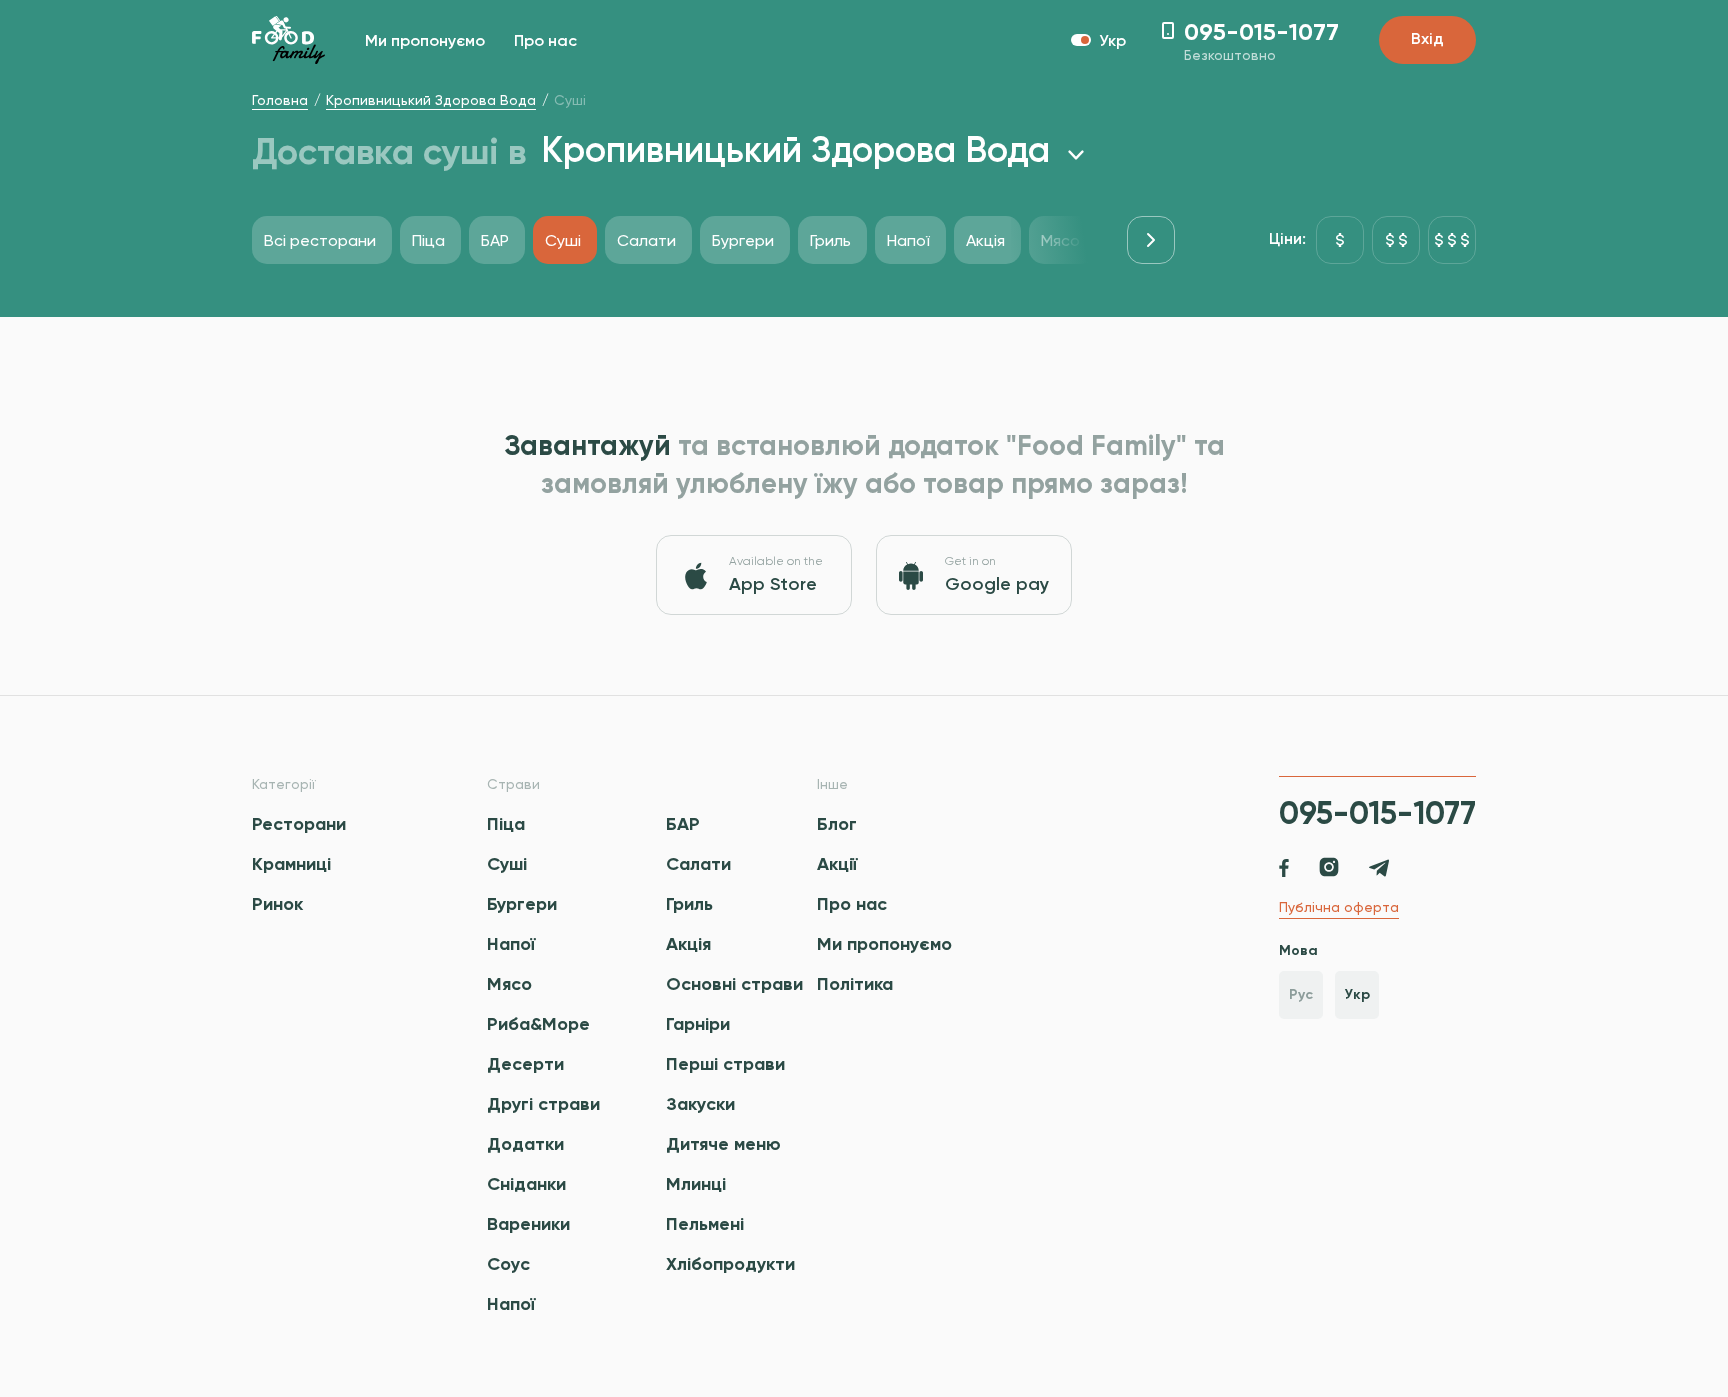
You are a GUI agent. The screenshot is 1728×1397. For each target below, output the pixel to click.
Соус (508, 1264)
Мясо (509, 984)
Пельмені (705, 1224)
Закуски (700, 1104)
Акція (688, 944)
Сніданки (526, 1184)
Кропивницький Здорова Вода (431, 100)
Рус (1301, 994)
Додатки (525, 1144)
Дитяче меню (723, 1144)
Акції (837, 864)
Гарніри (698, 1024)
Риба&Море (538, 1024)
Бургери (522, 904)
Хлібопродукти (730, 1264)
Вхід (1427, 40)
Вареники (528, 1224)
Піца (506, 824)
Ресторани (299, 824)
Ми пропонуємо (425, 42)
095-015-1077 (1377, 813)
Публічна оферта (1339, 907)
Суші (507, 864)
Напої (511, 944)
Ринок (277, 904)
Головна (280, 100)
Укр (1357, 994)
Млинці (696, 1184)
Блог (837, 824)
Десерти (525, 1064)
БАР (683, 824)
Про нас (545, 42)
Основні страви (734, 984)
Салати (698, 864)
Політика (855, 984)
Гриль (689, 904)
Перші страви (725, 1064)
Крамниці (291, 864)
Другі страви (543, 1104)
